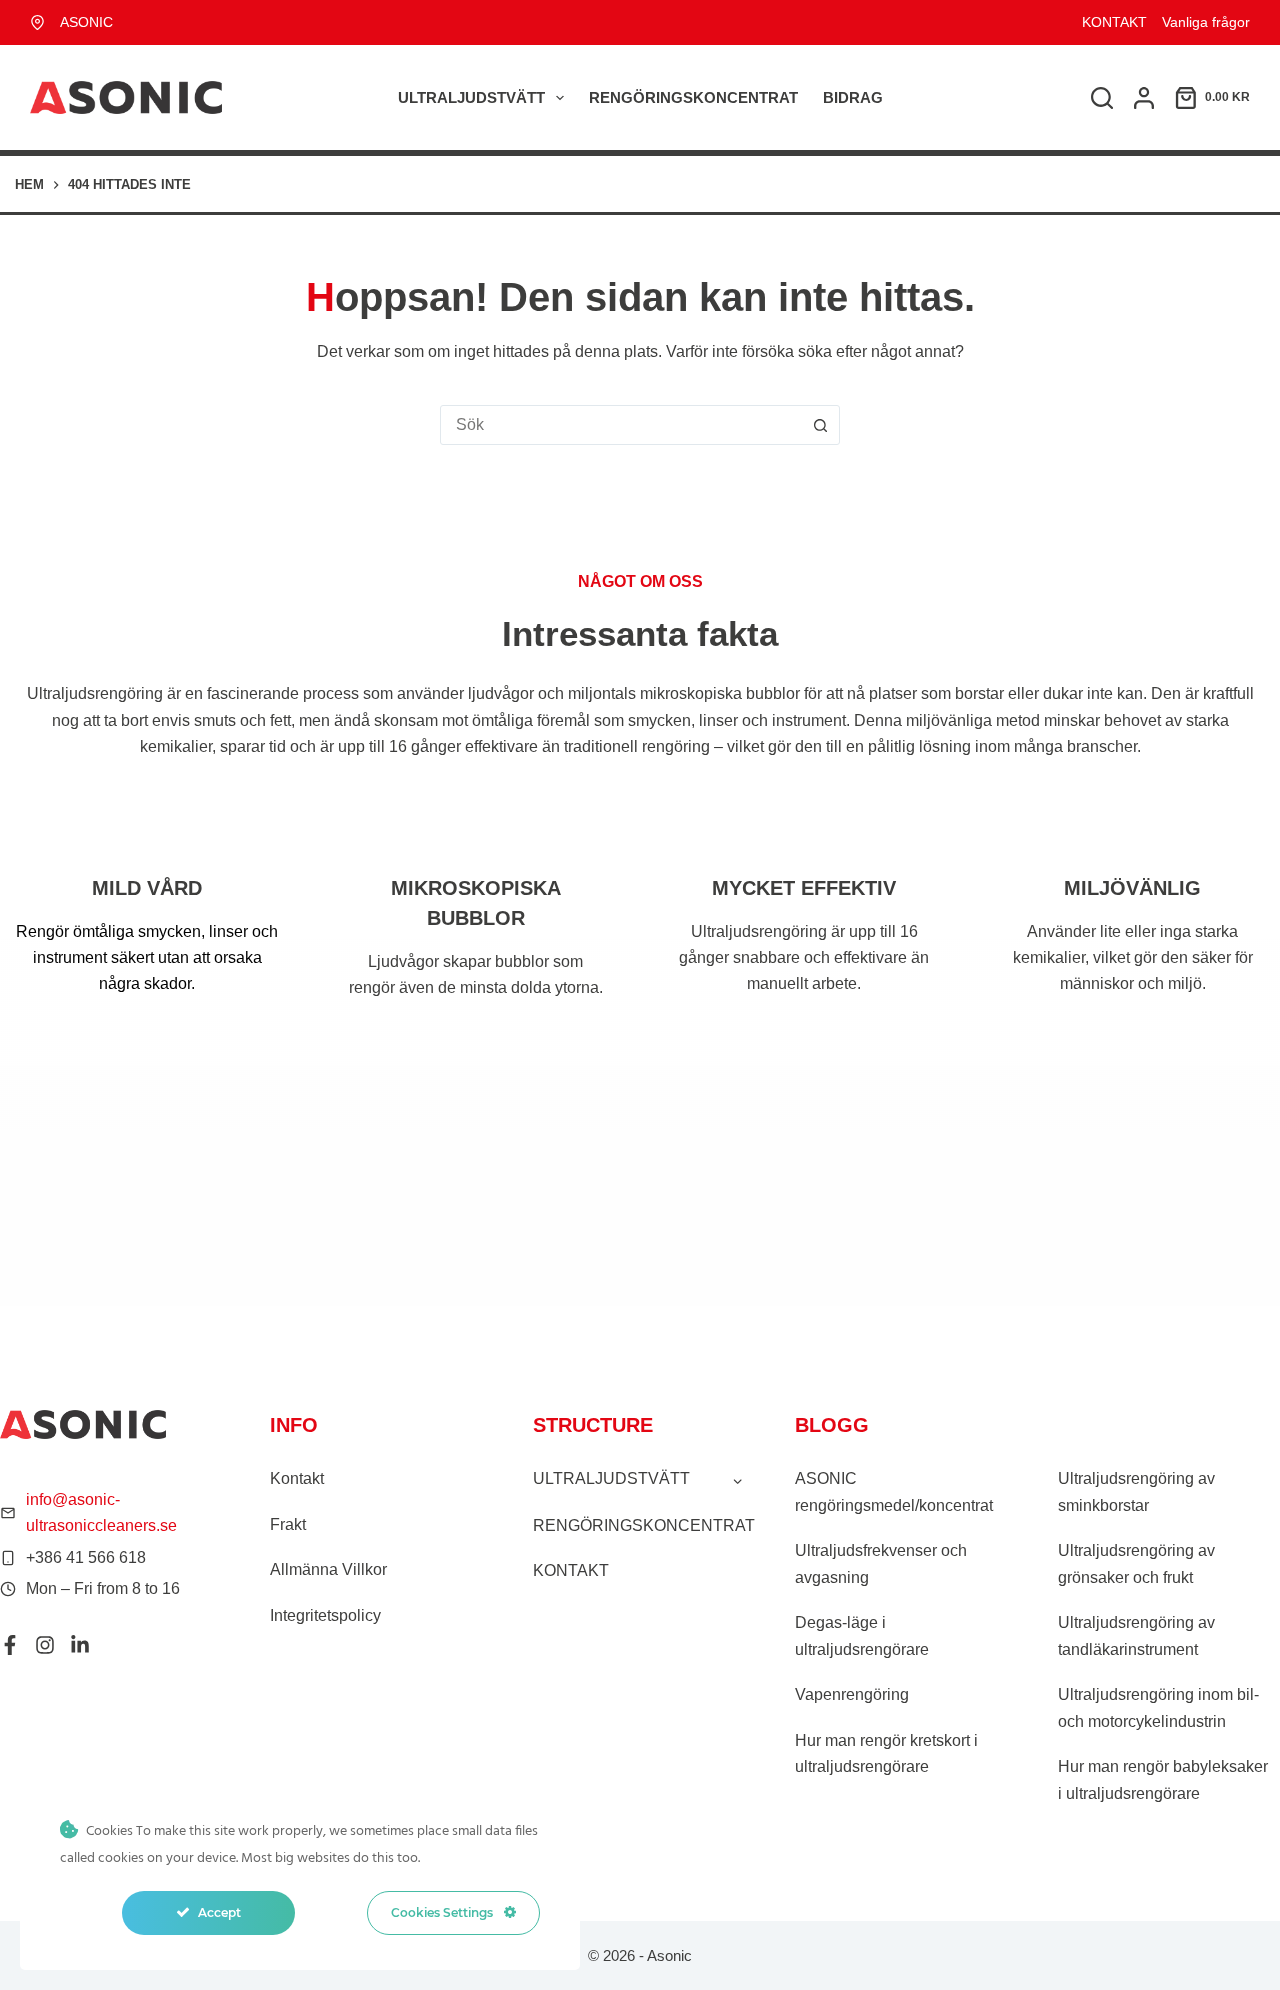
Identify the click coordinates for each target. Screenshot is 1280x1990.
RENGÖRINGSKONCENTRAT (693, 97)
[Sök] (1102, 98)
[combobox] (621, 425)
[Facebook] (10, 1645)
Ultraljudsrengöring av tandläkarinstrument (1136, 1635)
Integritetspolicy (325, 1615)
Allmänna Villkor (328, 1569)
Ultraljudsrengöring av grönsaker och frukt (1136, 1563)
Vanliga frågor (1206, 22)
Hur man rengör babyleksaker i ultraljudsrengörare (1163, 1779)
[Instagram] (45, 1645)
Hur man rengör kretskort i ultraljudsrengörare (886, 1753)
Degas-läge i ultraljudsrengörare (862, 1635)
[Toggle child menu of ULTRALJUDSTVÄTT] (737, 1480)
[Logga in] (1144, 98)
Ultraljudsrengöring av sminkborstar (1136, 1491)
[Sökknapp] (820, 425)
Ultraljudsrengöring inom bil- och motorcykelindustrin (1158, 1707)
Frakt (288, 1524)
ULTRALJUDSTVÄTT (471, 97)
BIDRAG (853, 97)
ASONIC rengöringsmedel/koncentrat (894, 1491)
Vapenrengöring (852, 1694)
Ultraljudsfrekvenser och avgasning (881, 1563)
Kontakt (297, 1478)
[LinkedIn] (80, 1645)
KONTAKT (1114, 22)
